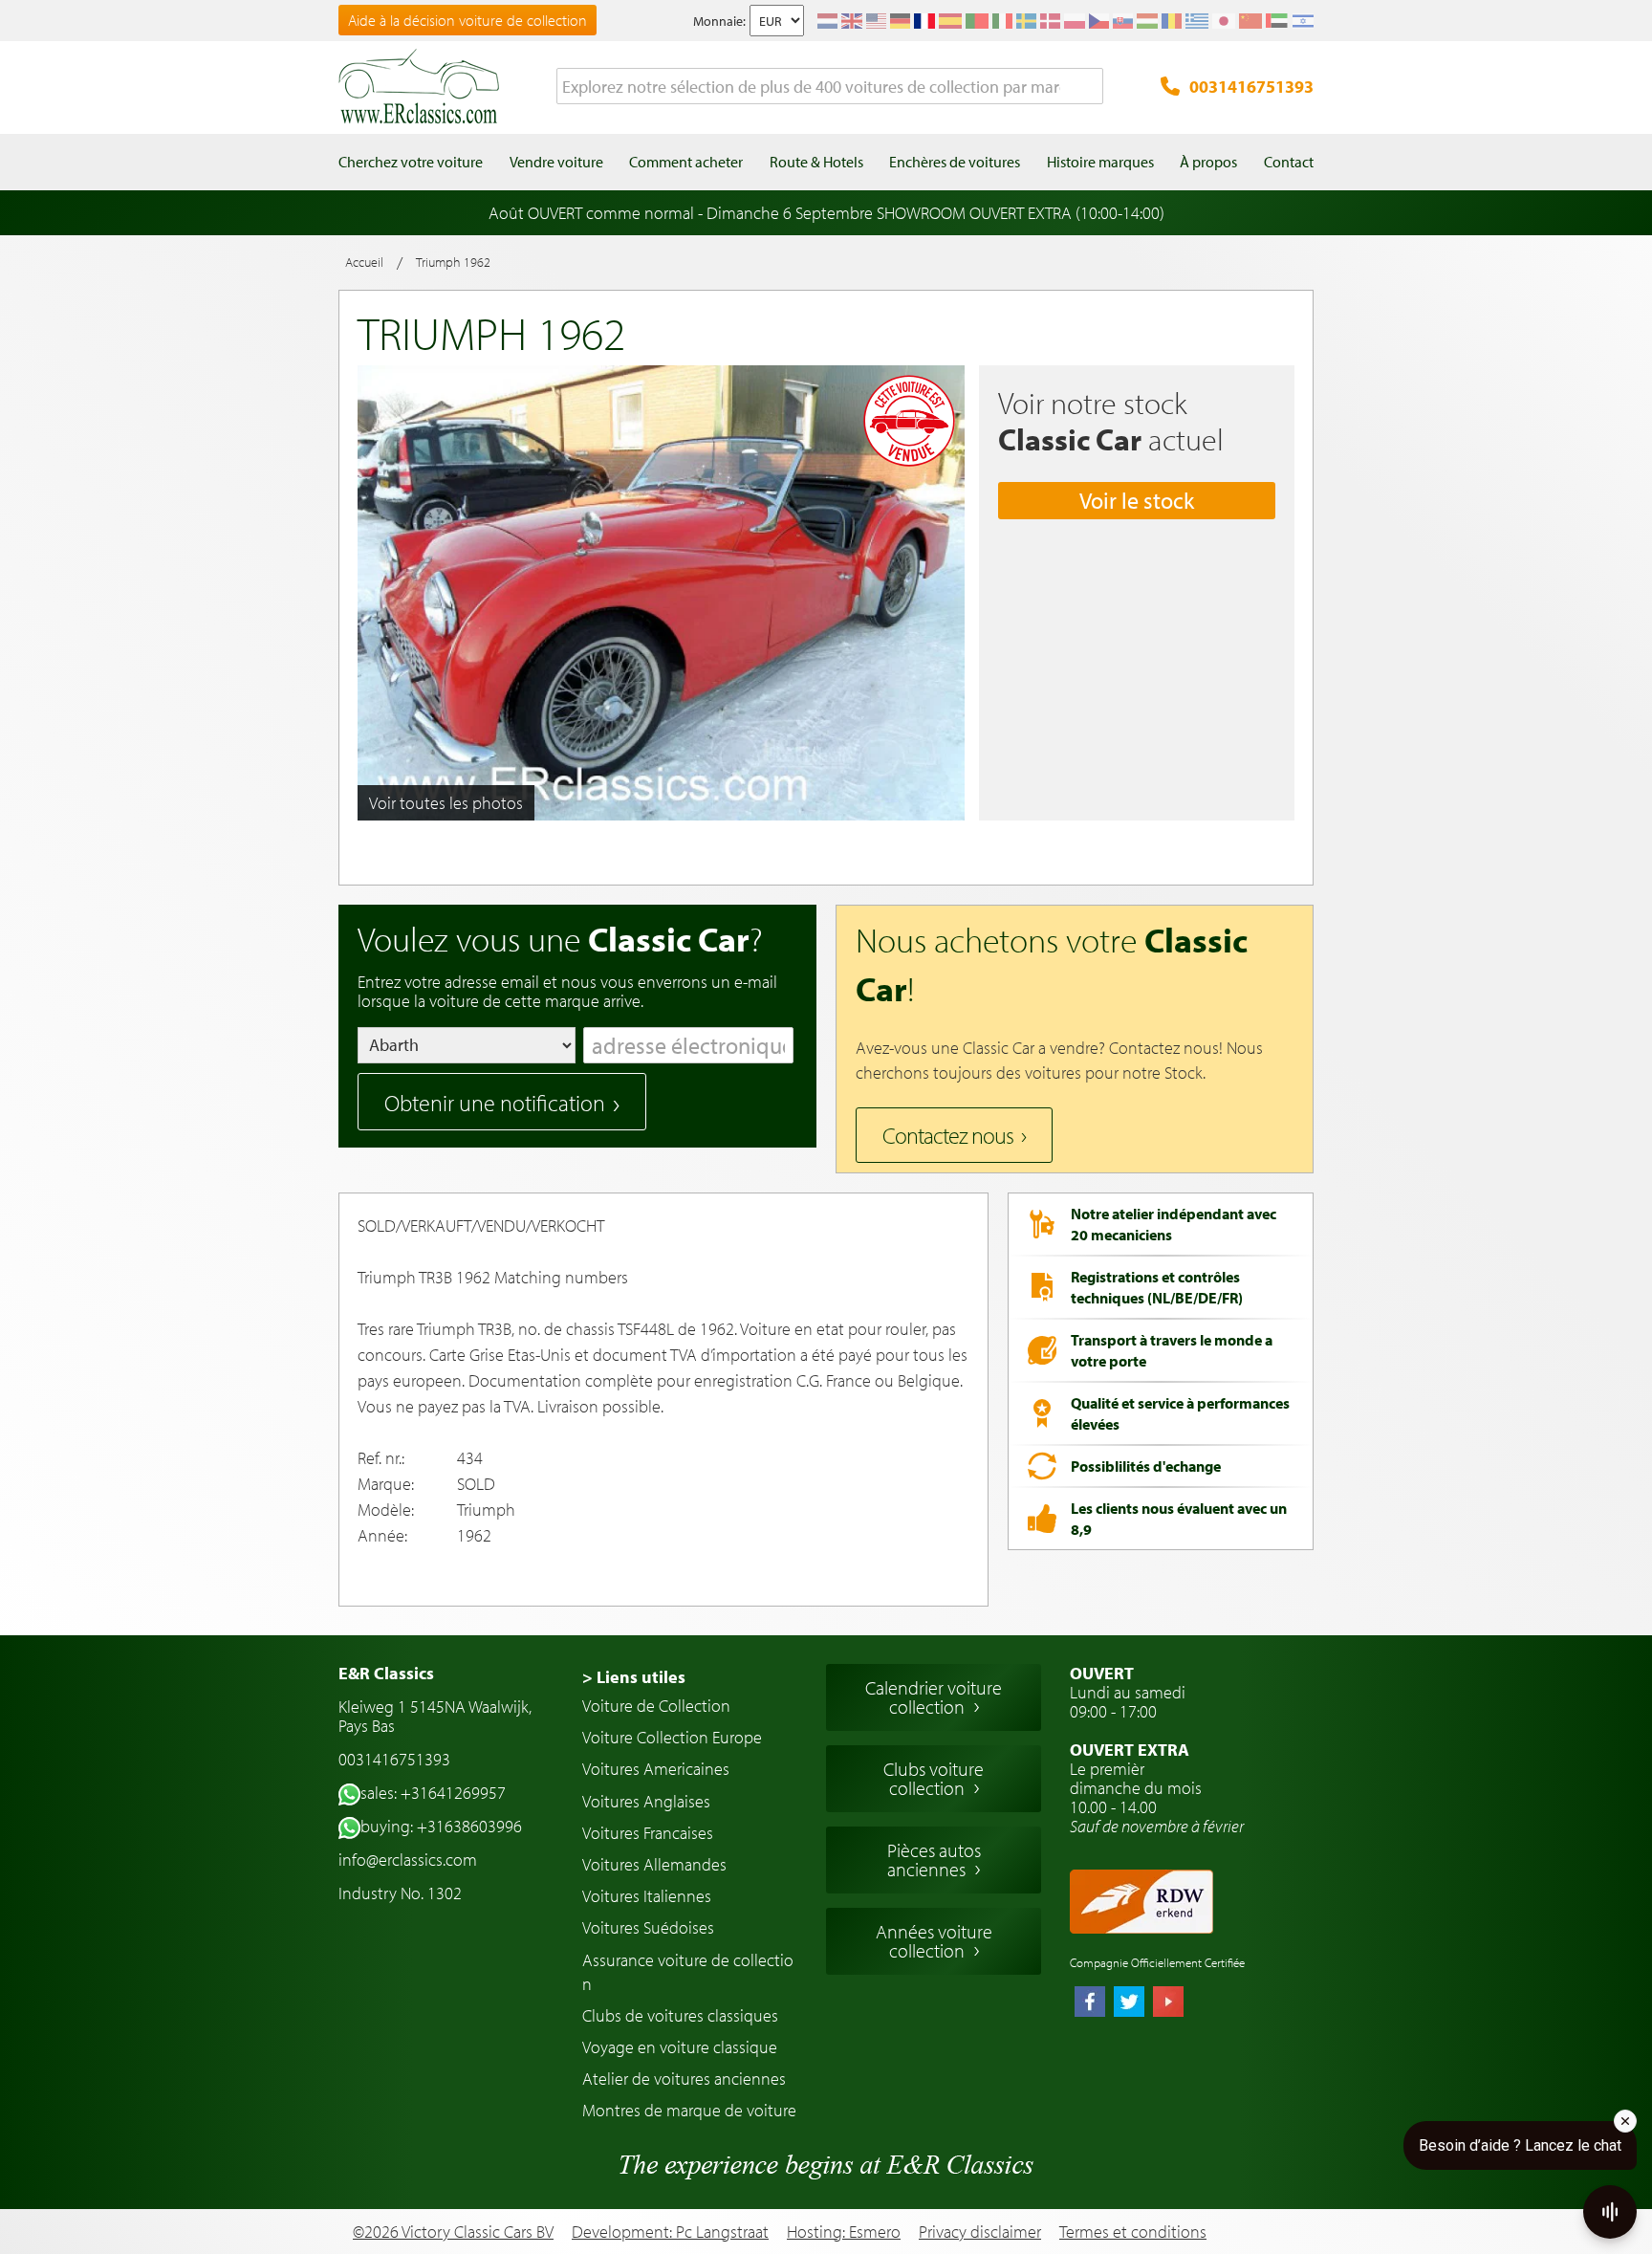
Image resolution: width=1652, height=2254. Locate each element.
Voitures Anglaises (646, 1801)
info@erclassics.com (408, 1860)
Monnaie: (719, 21)
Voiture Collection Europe (672, 1737)
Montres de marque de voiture (689, 2110)
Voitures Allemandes (654, 1864)
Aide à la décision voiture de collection (467, 20)
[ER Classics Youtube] (1168, 2003)
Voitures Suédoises (648, 1927)
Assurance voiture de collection (688, 1972)
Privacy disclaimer (980, 2232)
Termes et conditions (1133, 2232)
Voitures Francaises (648, 1833)
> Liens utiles (634, 1677)
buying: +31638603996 (441, 1826)
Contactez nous (948, 1135)
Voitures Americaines (656, 1769)
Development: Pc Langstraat (670, 2232)
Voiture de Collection (656, 1706)
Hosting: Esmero (844, 2232)
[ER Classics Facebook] (1090, 2003)
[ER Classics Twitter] (1129, 2003)
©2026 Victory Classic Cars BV (453, 2232)
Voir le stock (1137, 500)
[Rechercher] (1089, 87)
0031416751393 (1251, 87)
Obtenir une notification (495, 1103)
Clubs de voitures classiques (680, 2015)
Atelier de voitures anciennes (684, 2079)
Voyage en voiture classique (680, 2047)
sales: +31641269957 (433, 1793)
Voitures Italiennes (647, 1896)
